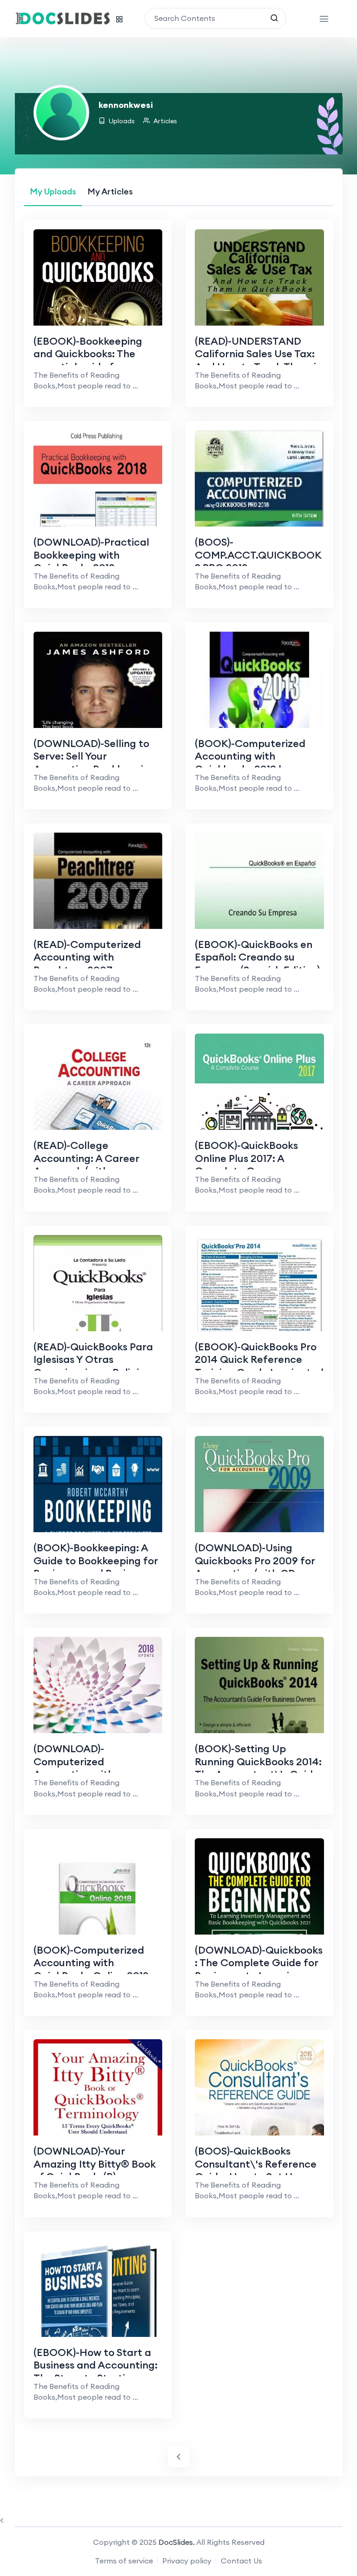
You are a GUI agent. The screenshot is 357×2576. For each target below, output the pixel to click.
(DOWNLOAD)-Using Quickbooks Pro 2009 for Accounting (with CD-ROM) (255, 1567)
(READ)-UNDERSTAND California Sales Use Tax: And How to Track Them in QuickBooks (258, 360)
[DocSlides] (63, 19)
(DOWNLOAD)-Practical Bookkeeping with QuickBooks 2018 (91, 555)
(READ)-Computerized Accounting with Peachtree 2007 (87, 957)
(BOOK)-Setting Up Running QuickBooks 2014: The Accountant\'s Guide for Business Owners (258, 1768)
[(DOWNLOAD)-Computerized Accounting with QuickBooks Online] (98, 1728)
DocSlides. (177, 2542)
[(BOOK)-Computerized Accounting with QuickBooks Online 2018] (98, 1929)
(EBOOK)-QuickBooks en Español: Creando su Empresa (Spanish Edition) (257, 957)
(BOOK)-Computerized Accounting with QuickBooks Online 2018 (91, 1963)
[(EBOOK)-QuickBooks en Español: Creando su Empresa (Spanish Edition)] (259, 924)
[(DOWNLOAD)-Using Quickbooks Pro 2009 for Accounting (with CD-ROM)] (259, 1527)
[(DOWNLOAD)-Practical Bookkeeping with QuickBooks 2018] (98, 521)
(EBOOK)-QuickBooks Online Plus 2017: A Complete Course (246, 1158)
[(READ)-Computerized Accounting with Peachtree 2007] (98, 924)
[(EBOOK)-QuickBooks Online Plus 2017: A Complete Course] (259, 1125)
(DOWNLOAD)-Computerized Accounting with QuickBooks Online (79, 1768)
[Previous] (179, 2457)
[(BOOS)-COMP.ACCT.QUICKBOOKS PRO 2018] (259, 521)
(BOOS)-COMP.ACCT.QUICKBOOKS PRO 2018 (258, 555)
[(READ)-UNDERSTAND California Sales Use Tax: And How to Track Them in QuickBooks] (259, 320)
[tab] (53, 191)
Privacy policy (187, 2561)
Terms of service (124, 2561)
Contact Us (241, 2561)
